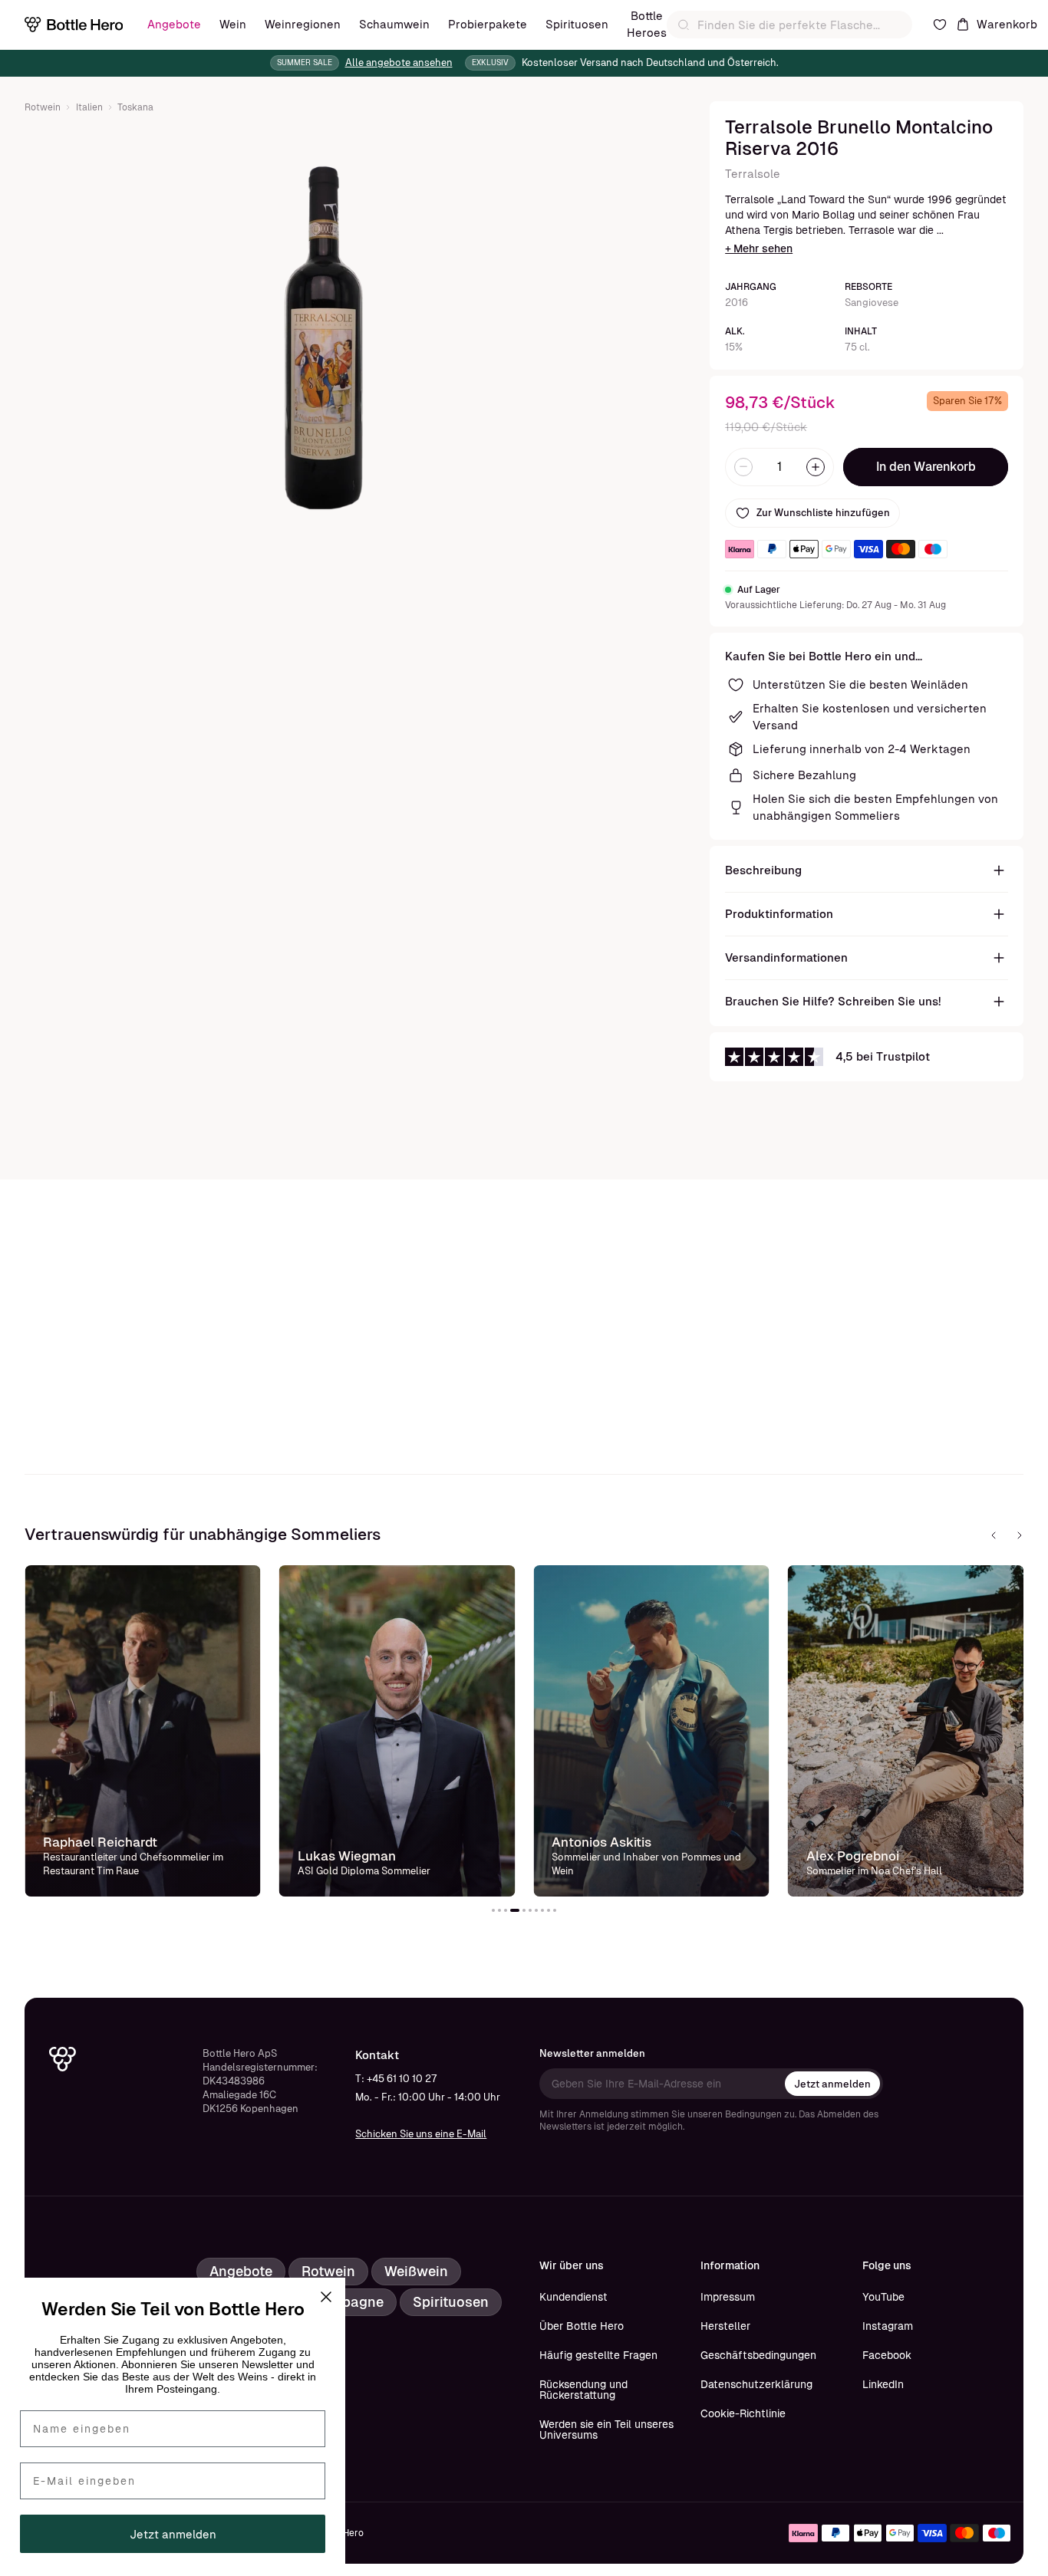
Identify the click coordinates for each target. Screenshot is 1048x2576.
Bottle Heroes (647, 24)
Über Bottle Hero (582, 2326)
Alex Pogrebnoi (853, 1856)
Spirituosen (577, 24)
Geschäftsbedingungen (758, 2355)
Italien (89, 107)
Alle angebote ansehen (399, 63)
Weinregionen (303, 24)
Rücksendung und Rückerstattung (583, 2390)
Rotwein (43, 107)
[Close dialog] (326, 2297)
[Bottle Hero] (74, 25)
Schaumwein (394, 24)
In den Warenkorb (926, 467)
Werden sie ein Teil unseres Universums (606, 2430)
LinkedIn (883, 2384)
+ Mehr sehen (759, 248)
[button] (493, 1910)
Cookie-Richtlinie (743, 2413)
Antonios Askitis (601, 1842)
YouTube (883, 2297)
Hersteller (725, 2326)
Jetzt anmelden (832, 2084)
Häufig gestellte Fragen (598, 2355)
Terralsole (753, 174)
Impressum (728, 2297)
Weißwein (416, 2271)
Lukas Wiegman (347, 1856)
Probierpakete (488, 24)
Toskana (135, 107)
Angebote (174, 24)
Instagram (888, 2326)
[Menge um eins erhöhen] (816, 467)
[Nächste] (1020, 1535)
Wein (233, 24)
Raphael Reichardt (100, 1842)
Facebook (887, 2355)
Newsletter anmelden (592, 2053)
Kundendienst (573, 2297)
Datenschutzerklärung (756, 2384)
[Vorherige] (994, 1535)
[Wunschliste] (940, 25)
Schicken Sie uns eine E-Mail (421, 2134)
